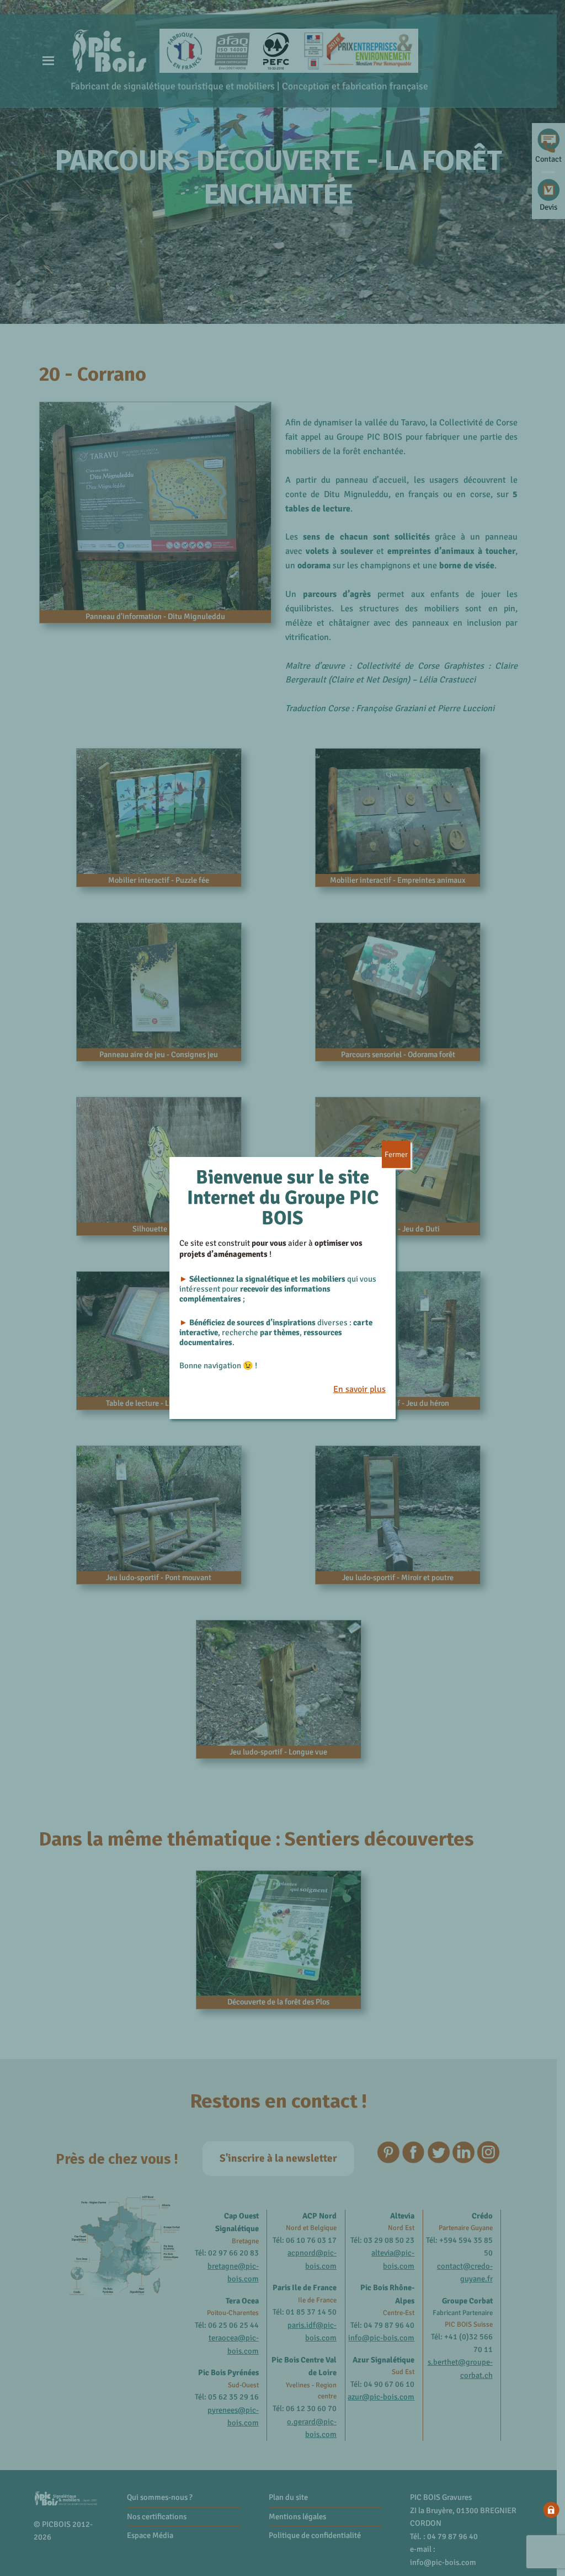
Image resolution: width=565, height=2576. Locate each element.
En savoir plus (359, 1389)
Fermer (396, 1154)
